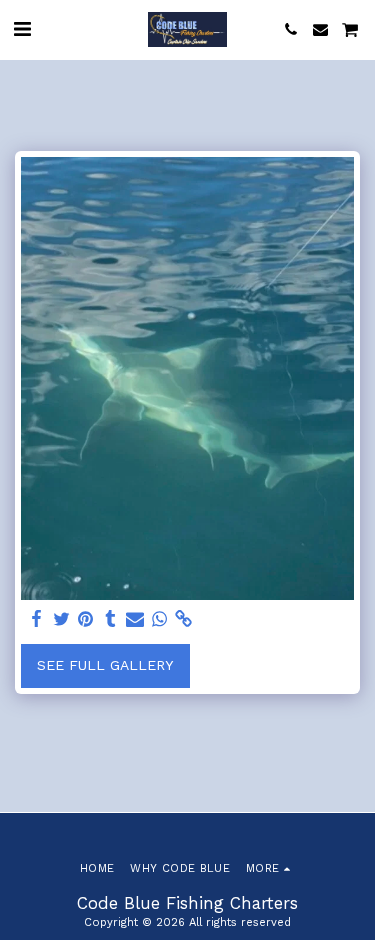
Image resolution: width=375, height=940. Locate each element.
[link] (184, 619)
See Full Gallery (105, 665)
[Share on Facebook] (37, 619)
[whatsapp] (160, 619)
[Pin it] (86, 619)
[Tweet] (62, 619)
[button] (22, 29)
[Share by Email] (135, 619)
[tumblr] (111, 619)
